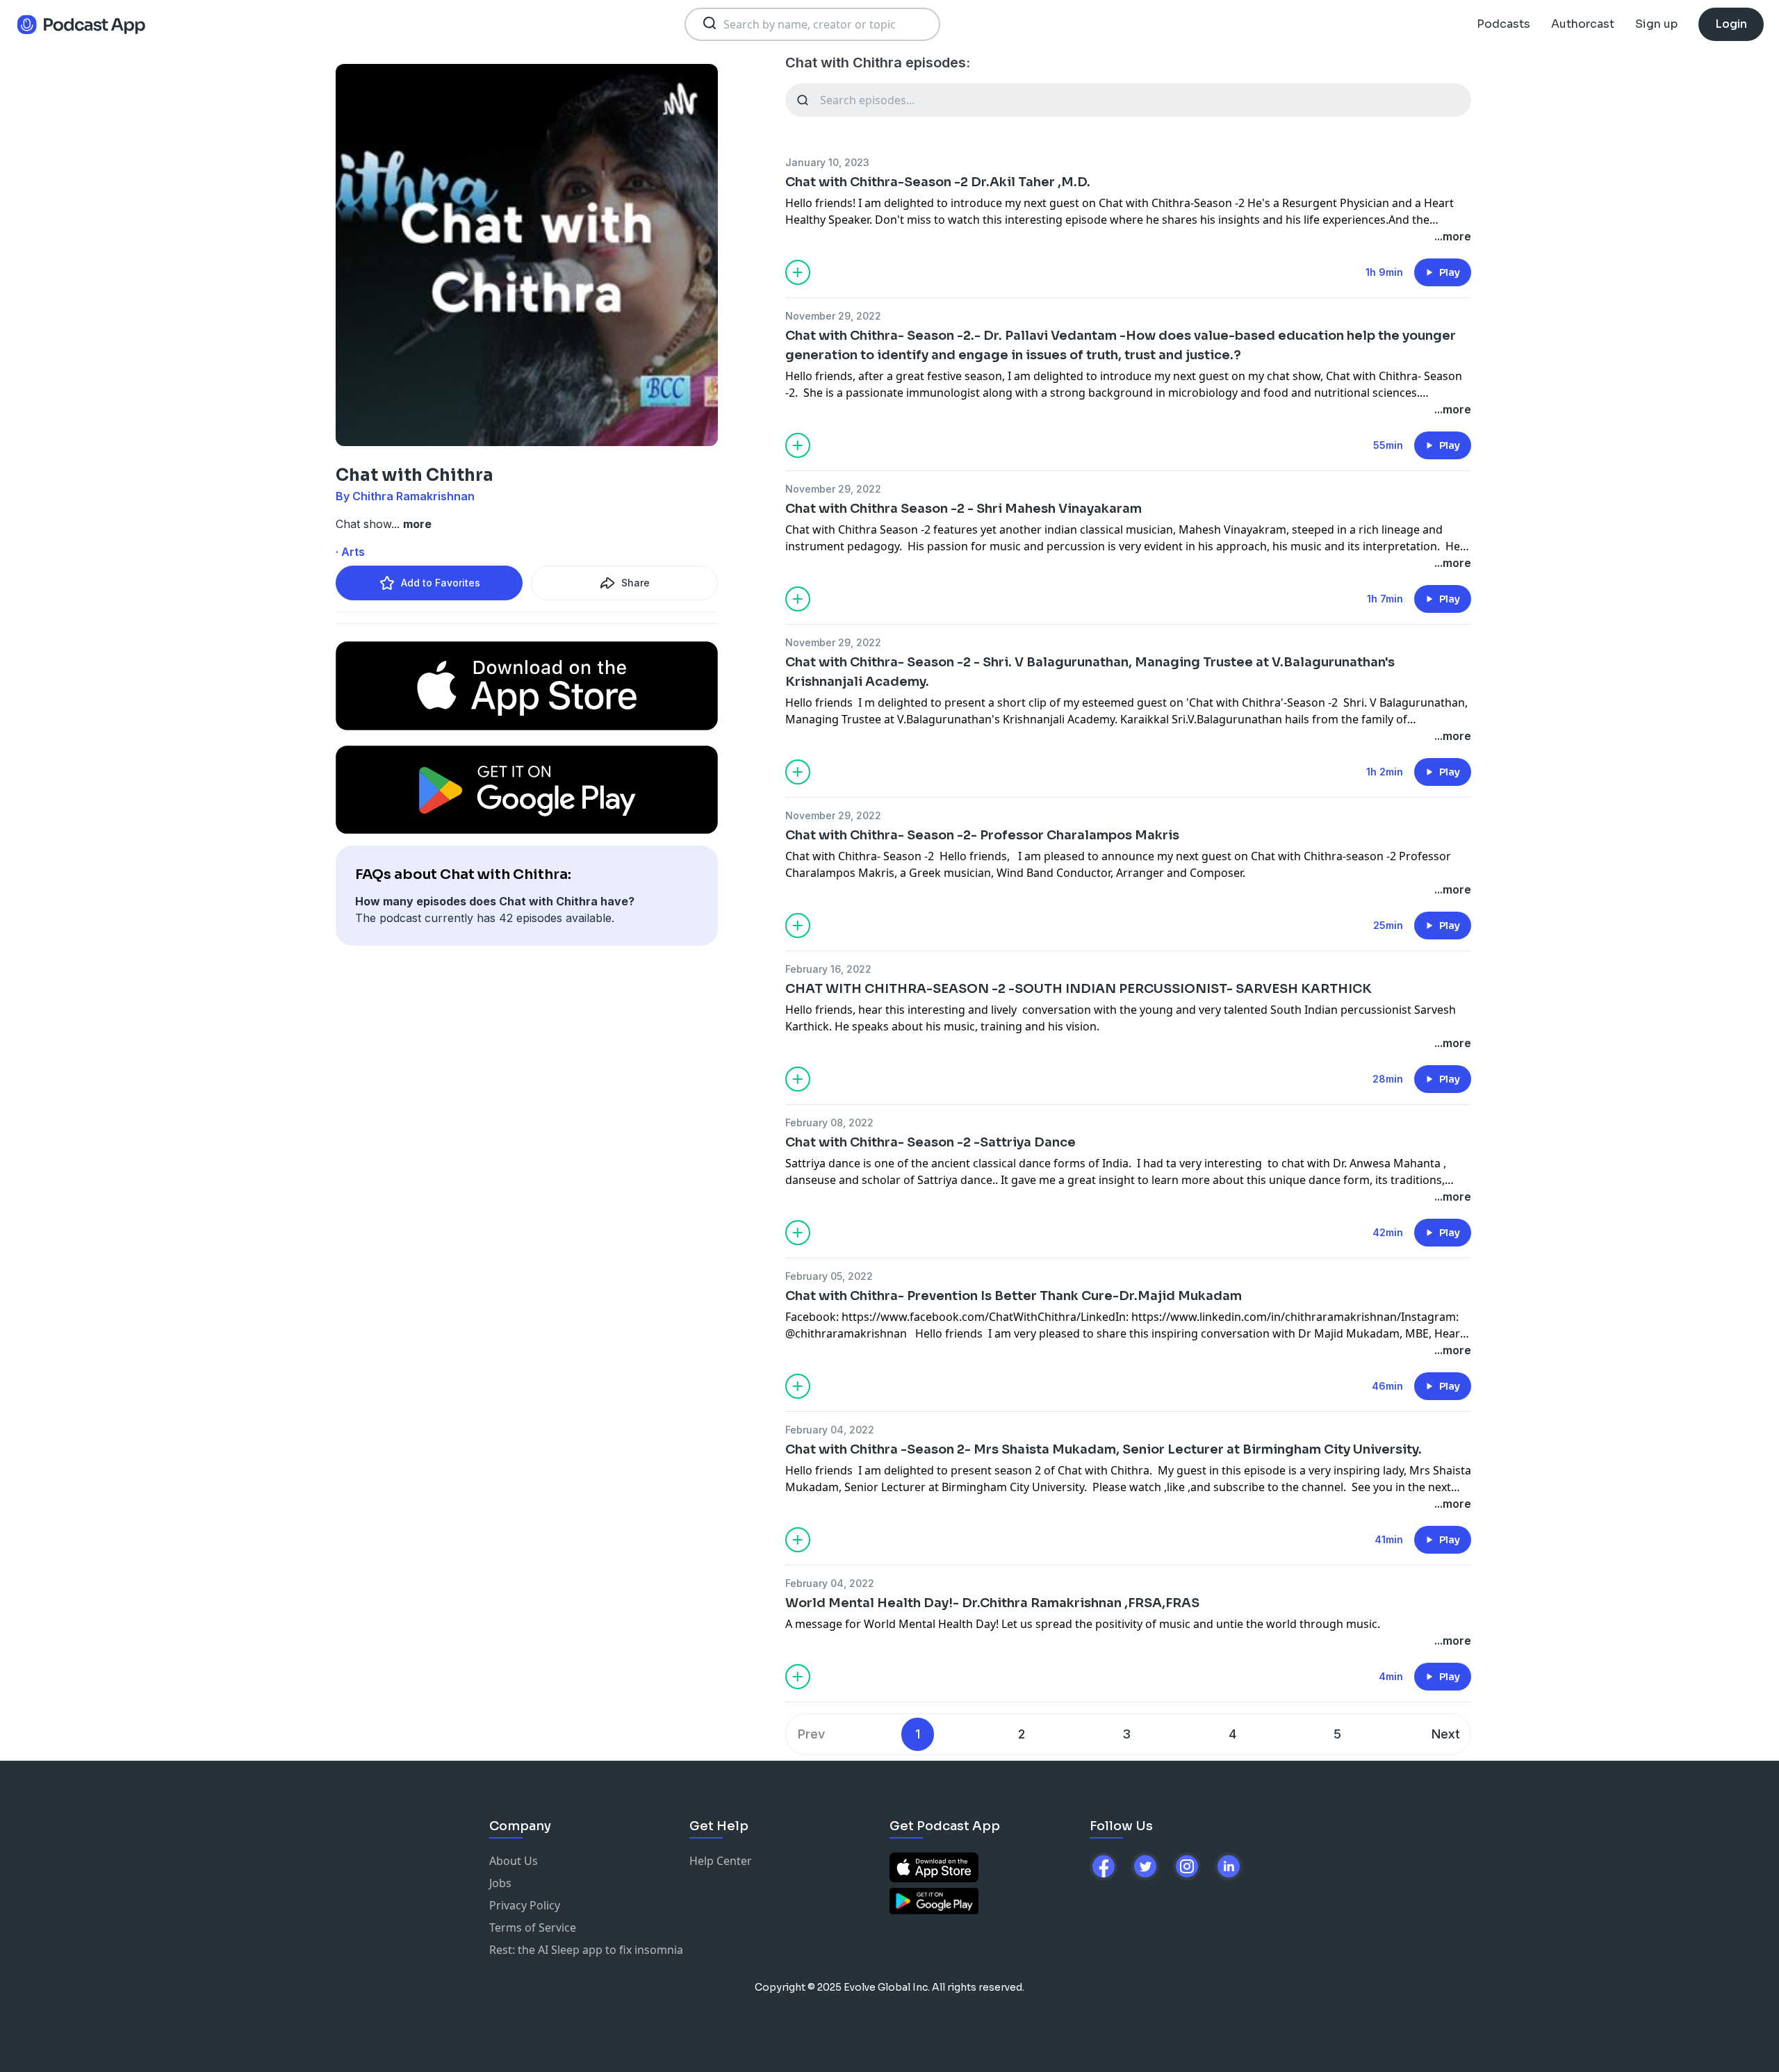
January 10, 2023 (827, 162)
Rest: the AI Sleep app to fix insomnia (586, 1950)
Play (1450, 272)
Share (636, 583)
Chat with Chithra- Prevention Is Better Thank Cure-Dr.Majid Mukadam (1014, 1296)
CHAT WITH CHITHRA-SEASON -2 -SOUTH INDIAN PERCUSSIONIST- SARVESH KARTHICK (1079, 989)
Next (1446, 1734)
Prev (811, 1734)
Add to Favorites (441, 583)
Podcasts (1503, 24)
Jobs (500, 1883)
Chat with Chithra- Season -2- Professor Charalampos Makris (982, 835)
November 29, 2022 (833, 316)
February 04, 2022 (830, 1430)
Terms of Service (533, 1927)
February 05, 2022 (829, 1276)
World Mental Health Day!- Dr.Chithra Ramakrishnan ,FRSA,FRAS (992, 1603)
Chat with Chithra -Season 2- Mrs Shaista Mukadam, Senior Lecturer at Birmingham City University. (1104, 1449)
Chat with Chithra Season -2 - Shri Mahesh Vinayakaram (964, 509)
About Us (514, 1861)
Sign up (1656, 24)
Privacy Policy (525, 1905)
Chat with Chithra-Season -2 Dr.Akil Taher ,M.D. (938, 182)
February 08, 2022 (829, 1123)
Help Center (721, 1861)
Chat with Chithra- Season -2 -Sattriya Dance (931, 1142)
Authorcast (1583, 24)
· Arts (350, 552)
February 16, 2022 (828, 969)
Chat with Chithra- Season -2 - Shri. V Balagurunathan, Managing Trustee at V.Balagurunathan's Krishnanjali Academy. (1090, 672)
